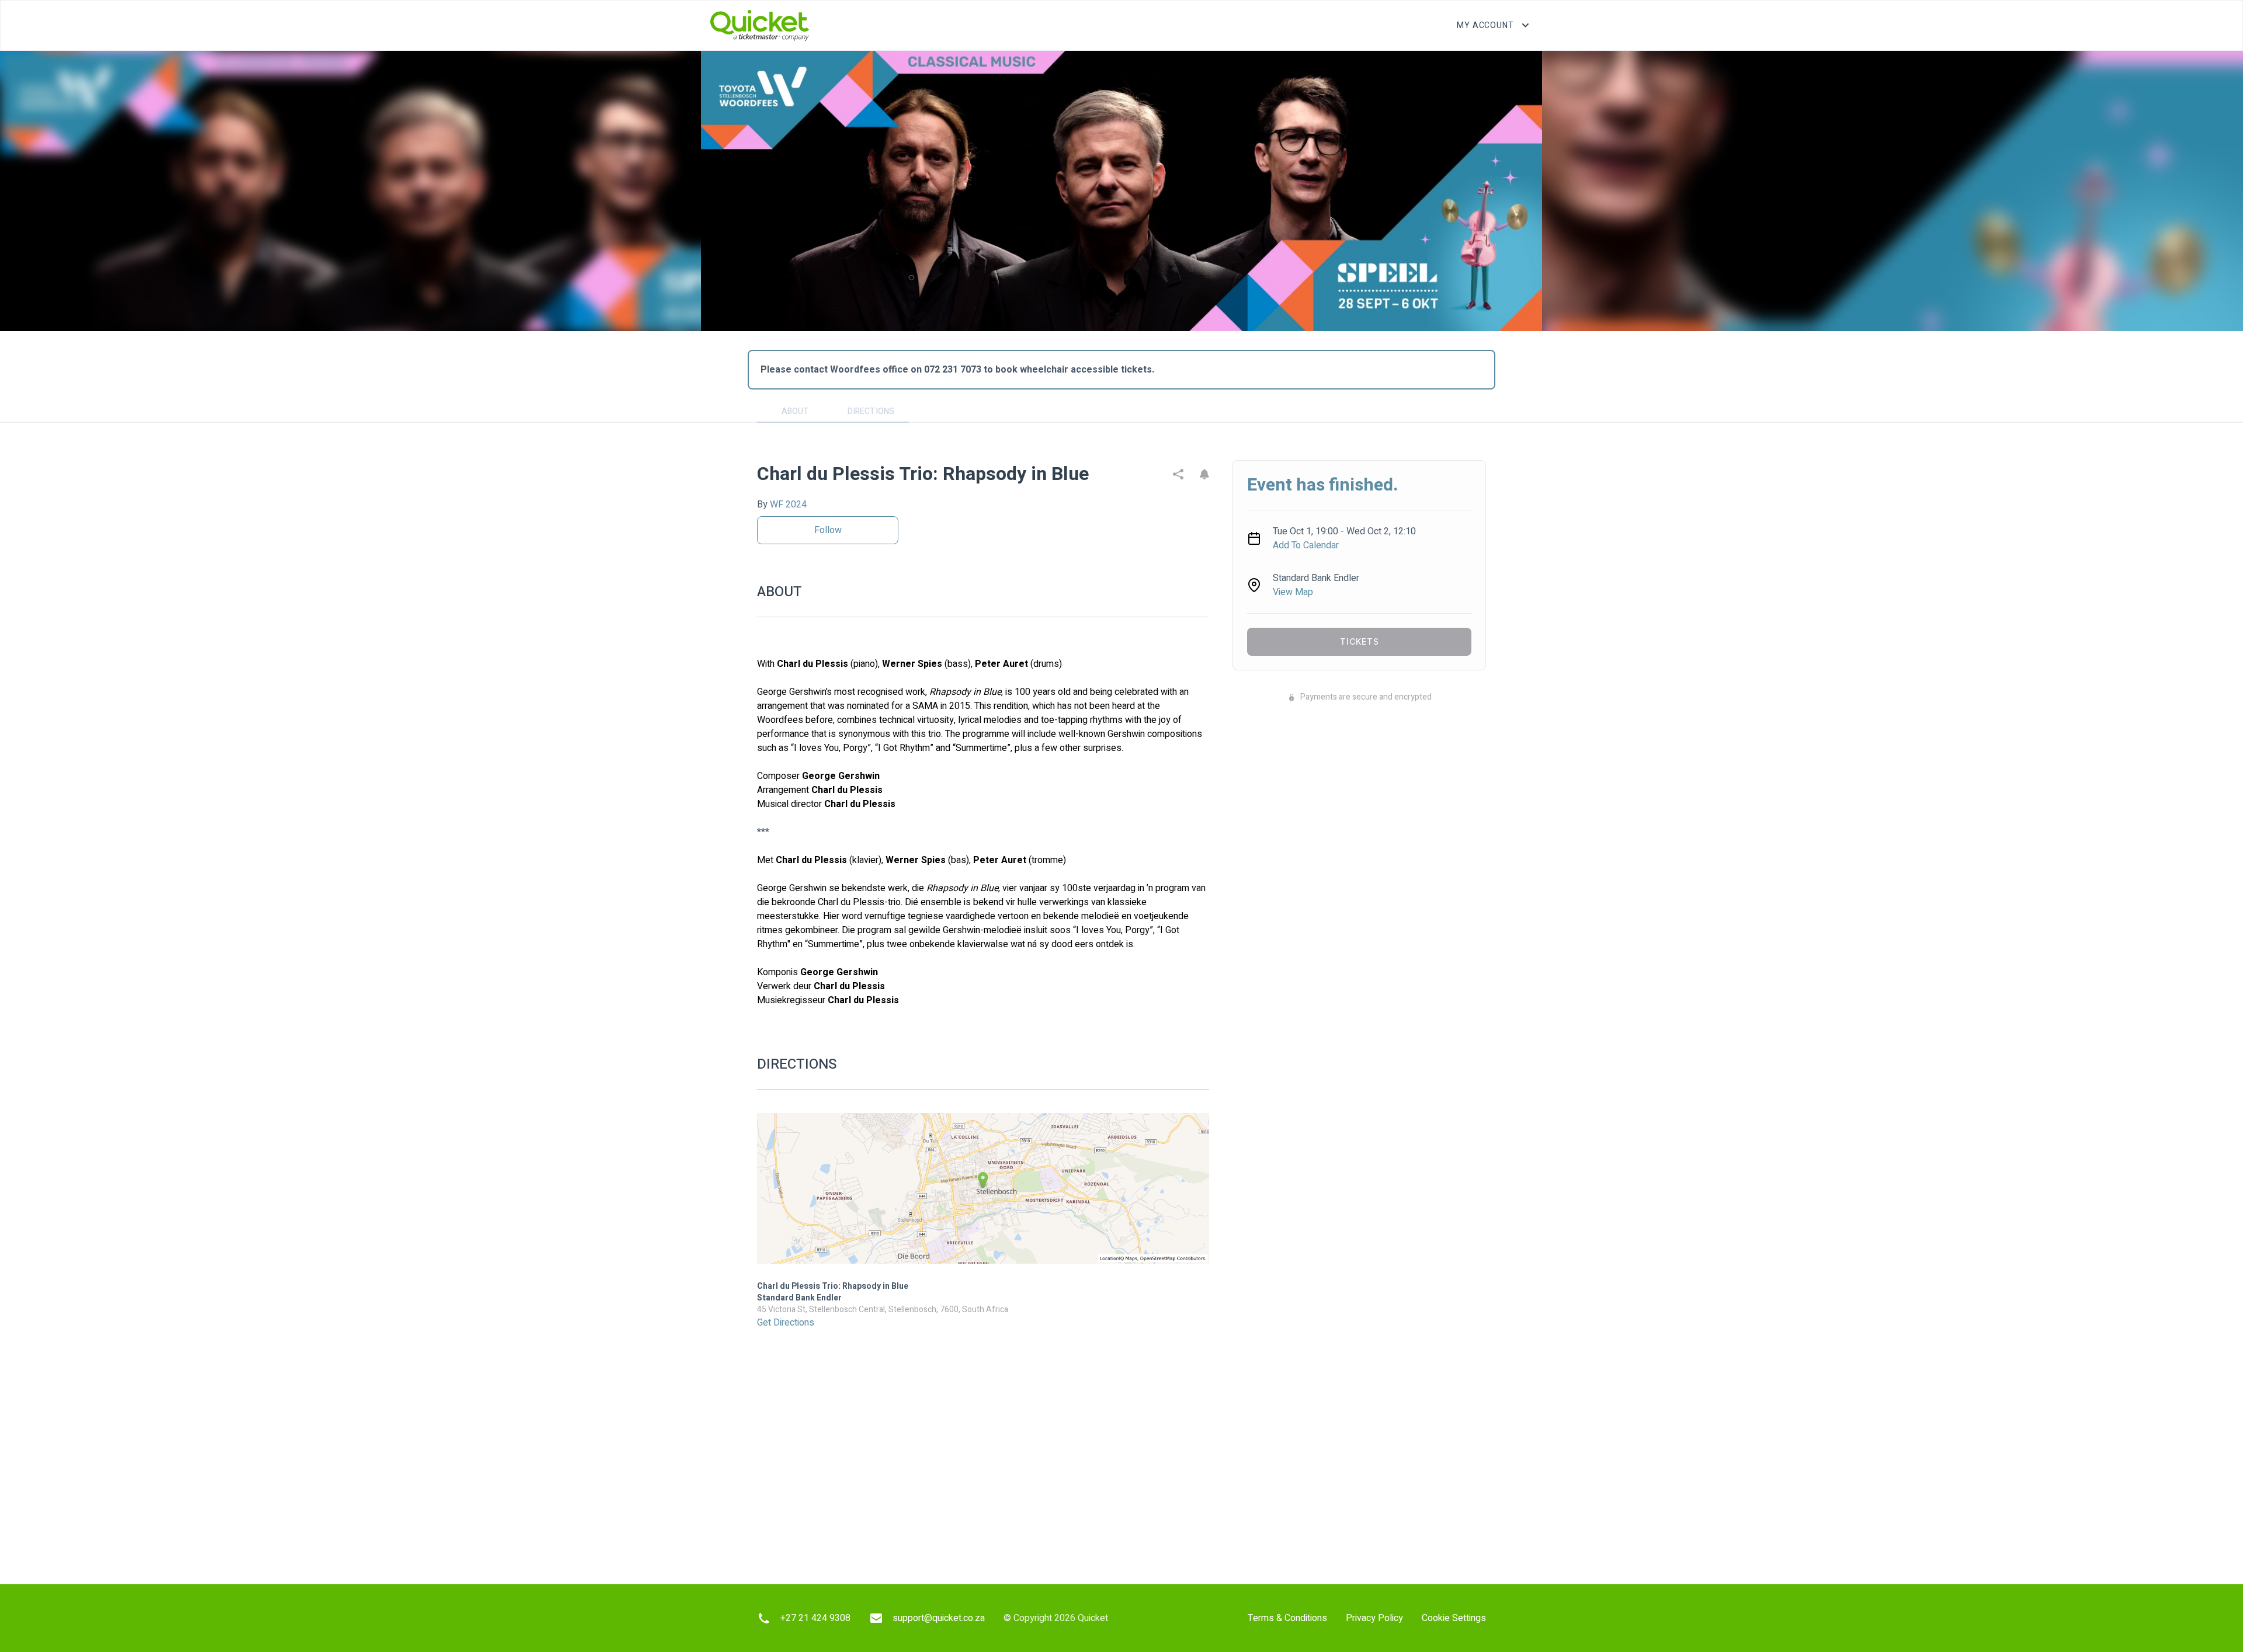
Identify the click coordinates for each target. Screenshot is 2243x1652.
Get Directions (786, 1323)
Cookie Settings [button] (1454, 1618)
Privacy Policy (1374, 1618)
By (782, 505)
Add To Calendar (1306, 545)
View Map (1293, 592)
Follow (828, 530)
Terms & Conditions (1287, 1618)
